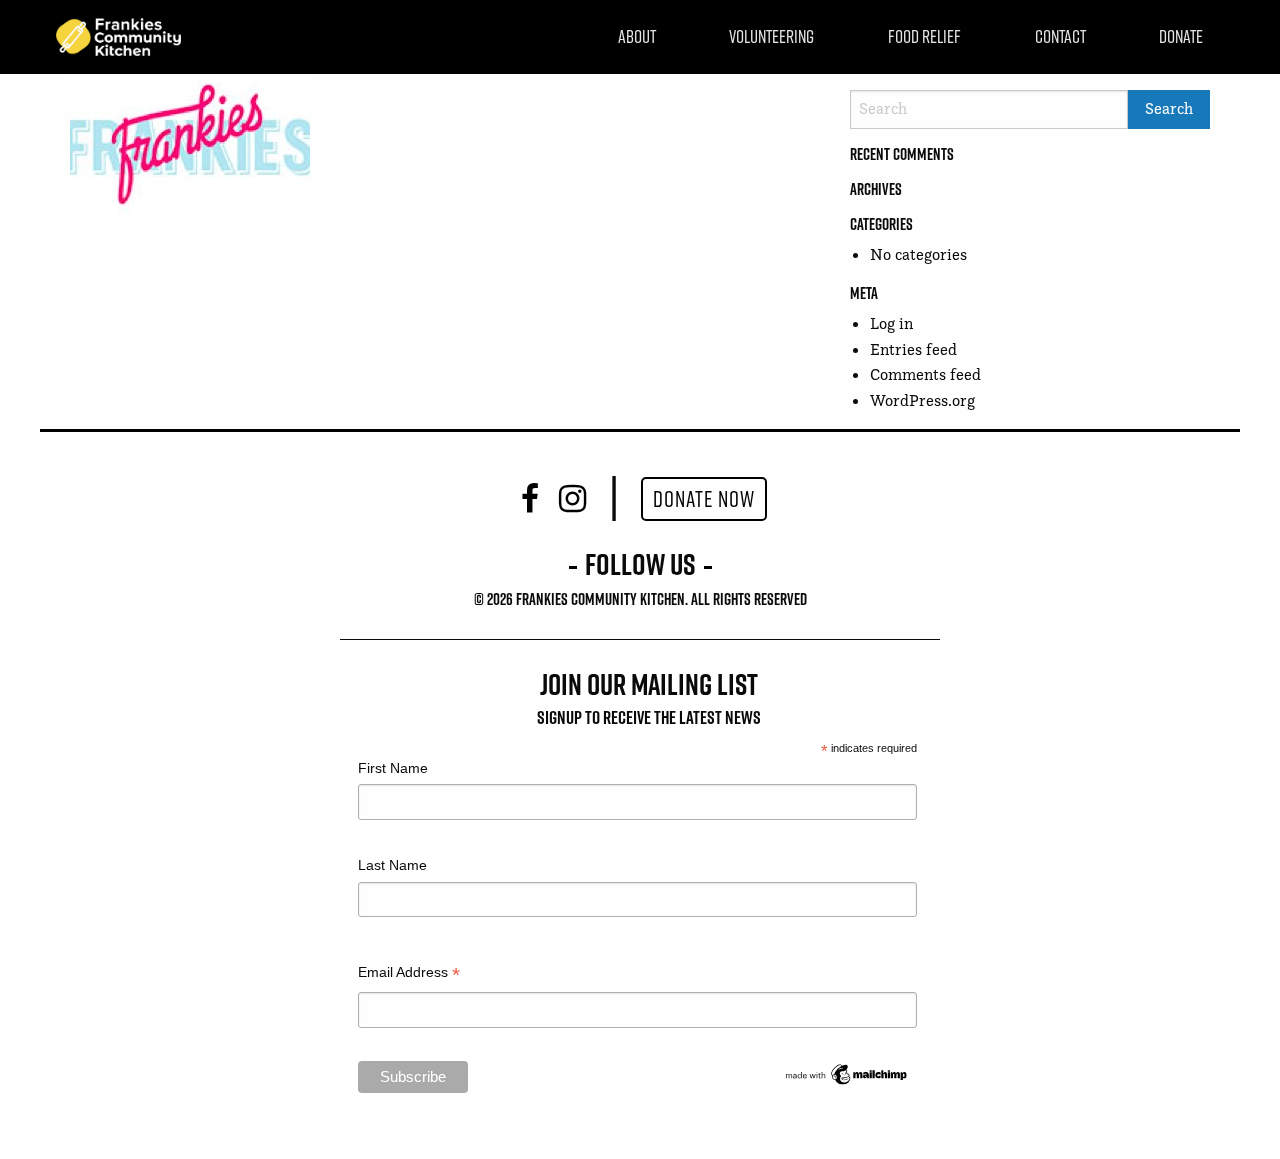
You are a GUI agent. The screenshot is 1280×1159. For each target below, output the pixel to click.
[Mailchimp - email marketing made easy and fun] (847, 1073)
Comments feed (925, 374)
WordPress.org (922, 400)
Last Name (392, 865)
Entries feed (913, 349)
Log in (891, 323)
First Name (393, 768)
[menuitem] (637, 37)
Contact (1060, 36)
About (637, 36)
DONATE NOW (704, 499)
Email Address (409, 974)
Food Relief (924, 36)
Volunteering (771, 36)
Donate (1181, 36)
